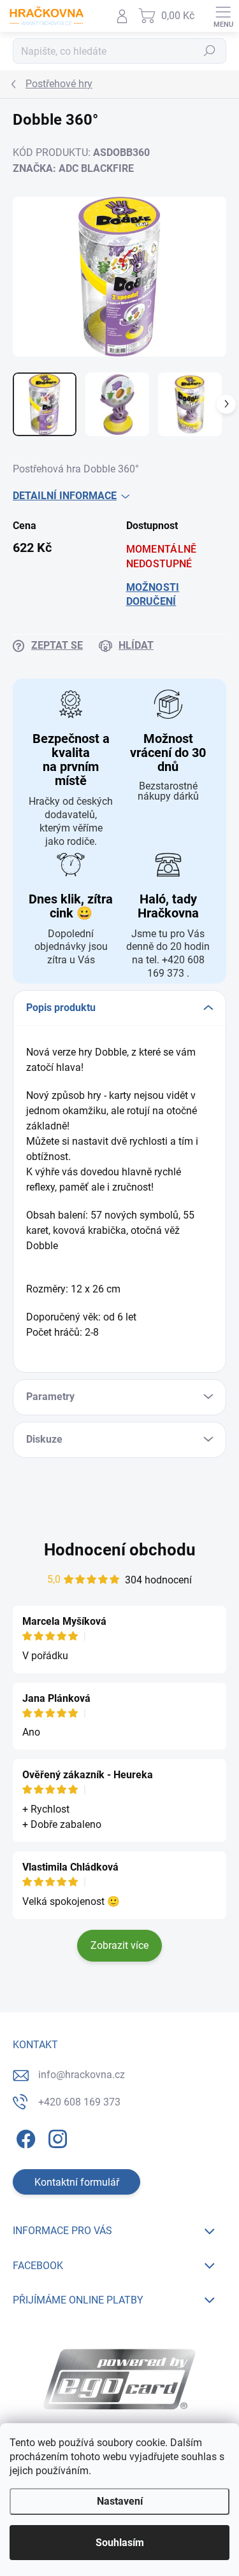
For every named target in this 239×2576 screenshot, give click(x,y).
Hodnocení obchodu (120, 1550)
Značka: (73, 168)
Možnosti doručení (153, 594)
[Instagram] (56, 2136)
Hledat (210, 51)
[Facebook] (24, 2136)
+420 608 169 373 (79, 2102)
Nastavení (120, 2501)
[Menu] (223, 16)
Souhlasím (120, 2543)
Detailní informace (65, 496)
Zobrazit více (119, 1945)
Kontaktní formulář (77, 2182)
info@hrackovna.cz (82, 2075)
